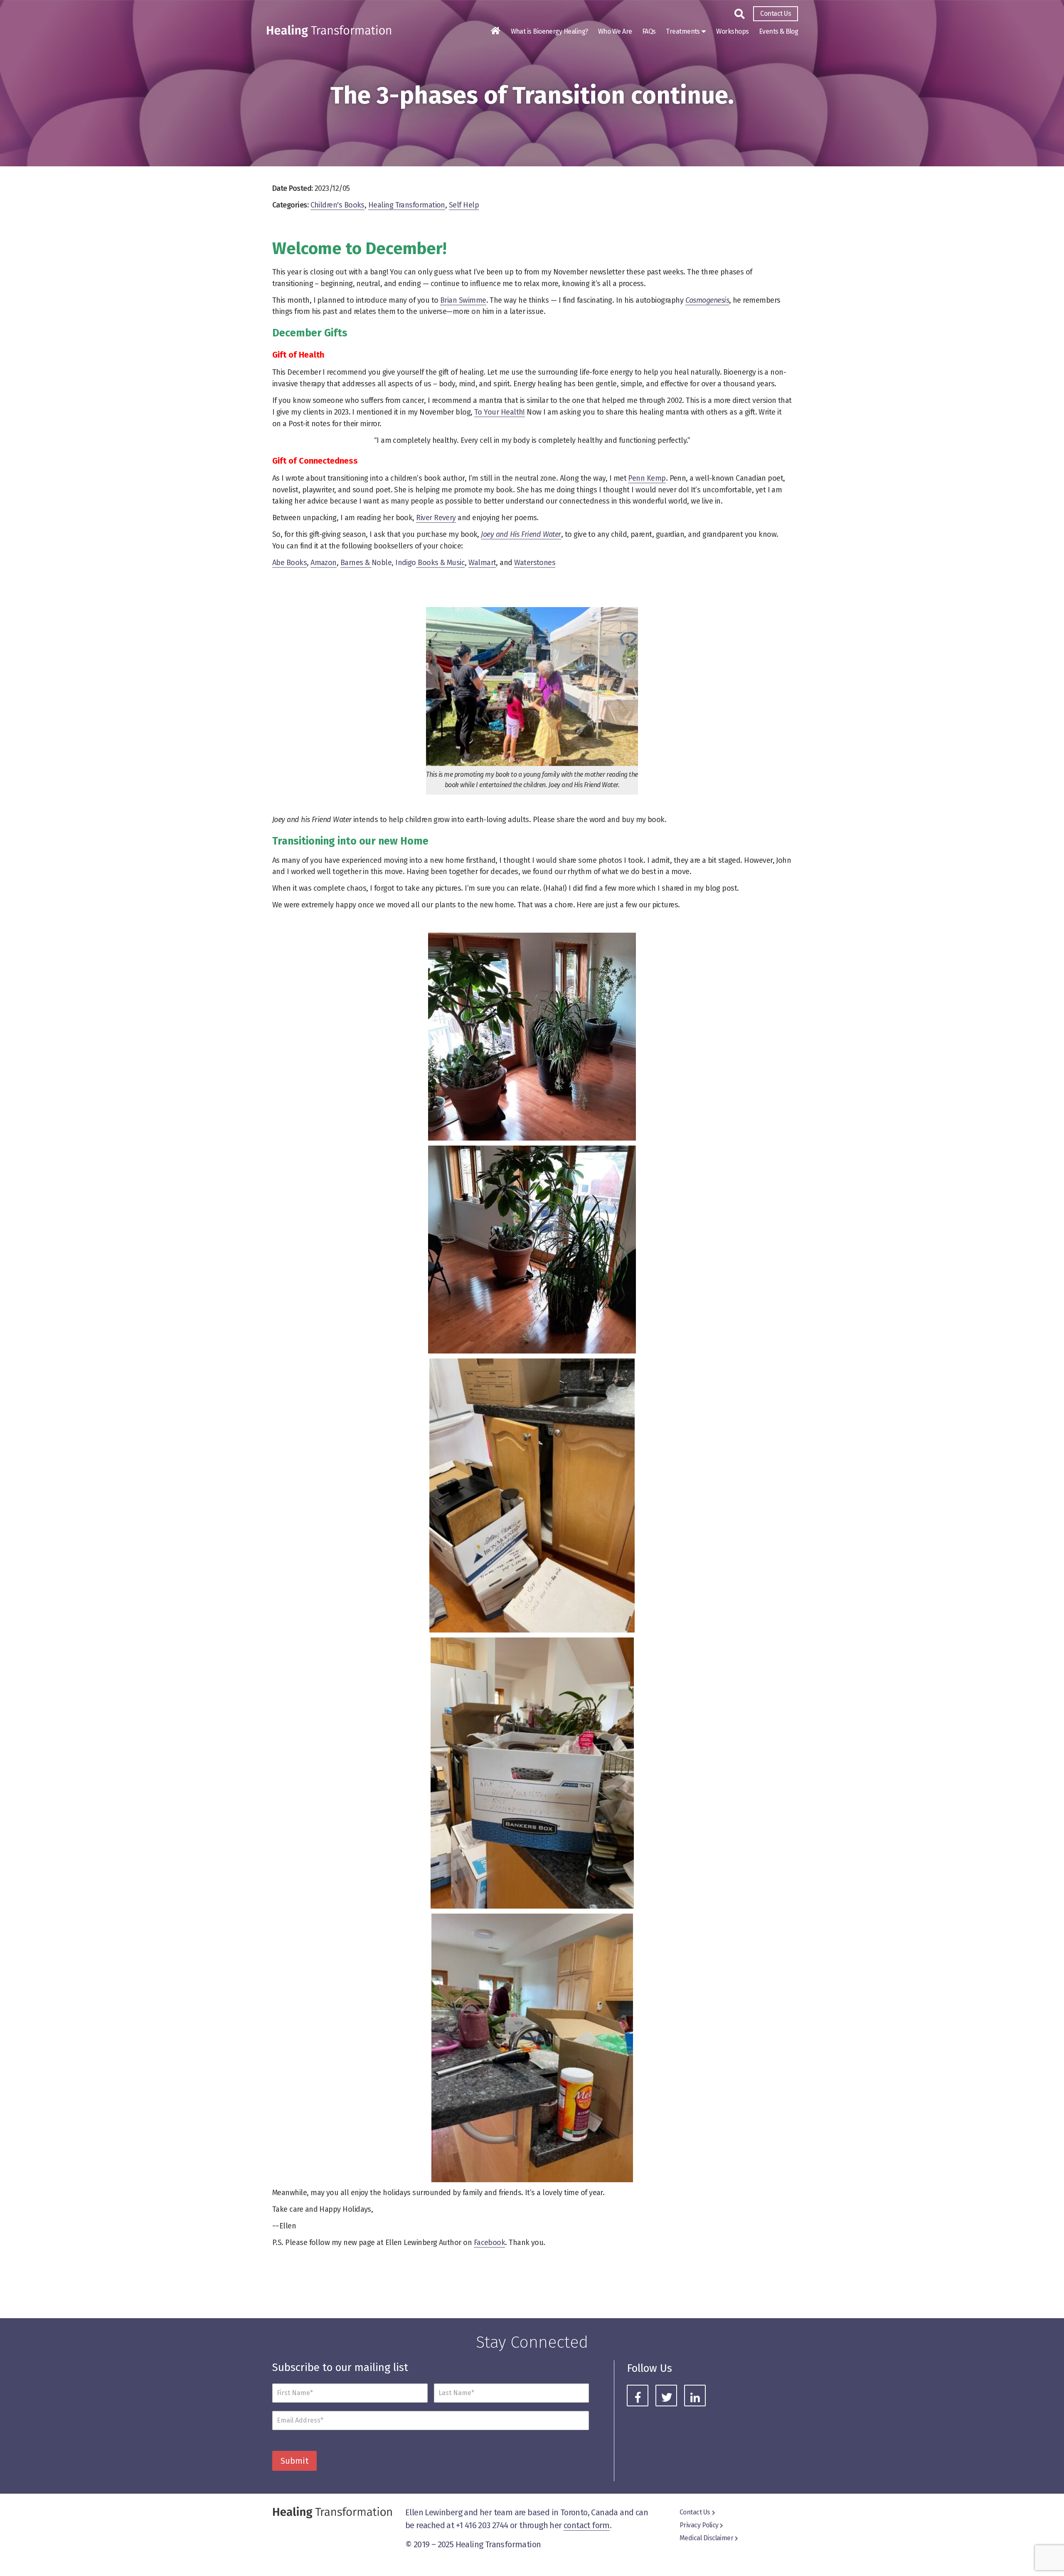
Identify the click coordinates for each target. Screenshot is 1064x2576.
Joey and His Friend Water (521, 534)
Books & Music (440, 563)
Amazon (324, 563)
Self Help (464, 205)
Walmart (482, 563)
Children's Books (337, 205)
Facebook (490, 2243)
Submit (294, 2461)
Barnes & (356, 563)
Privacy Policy (699, 2525)
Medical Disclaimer (706, 2538)
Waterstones (535, 563)
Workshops (732, 31)
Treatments (683, 31)
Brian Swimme (463, 300)
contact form (587, 2525)
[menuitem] (776, 14)
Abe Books (289, 563)
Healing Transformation (407, 205)
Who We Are (615, 31)
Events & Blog (778, 31)
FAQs (649, 31)
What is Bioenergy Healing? (549, 31)
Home (495, 31)
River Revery (436, 518)
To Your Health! (500, 412)
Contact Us (776, 14)
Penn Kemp (647, 478)
